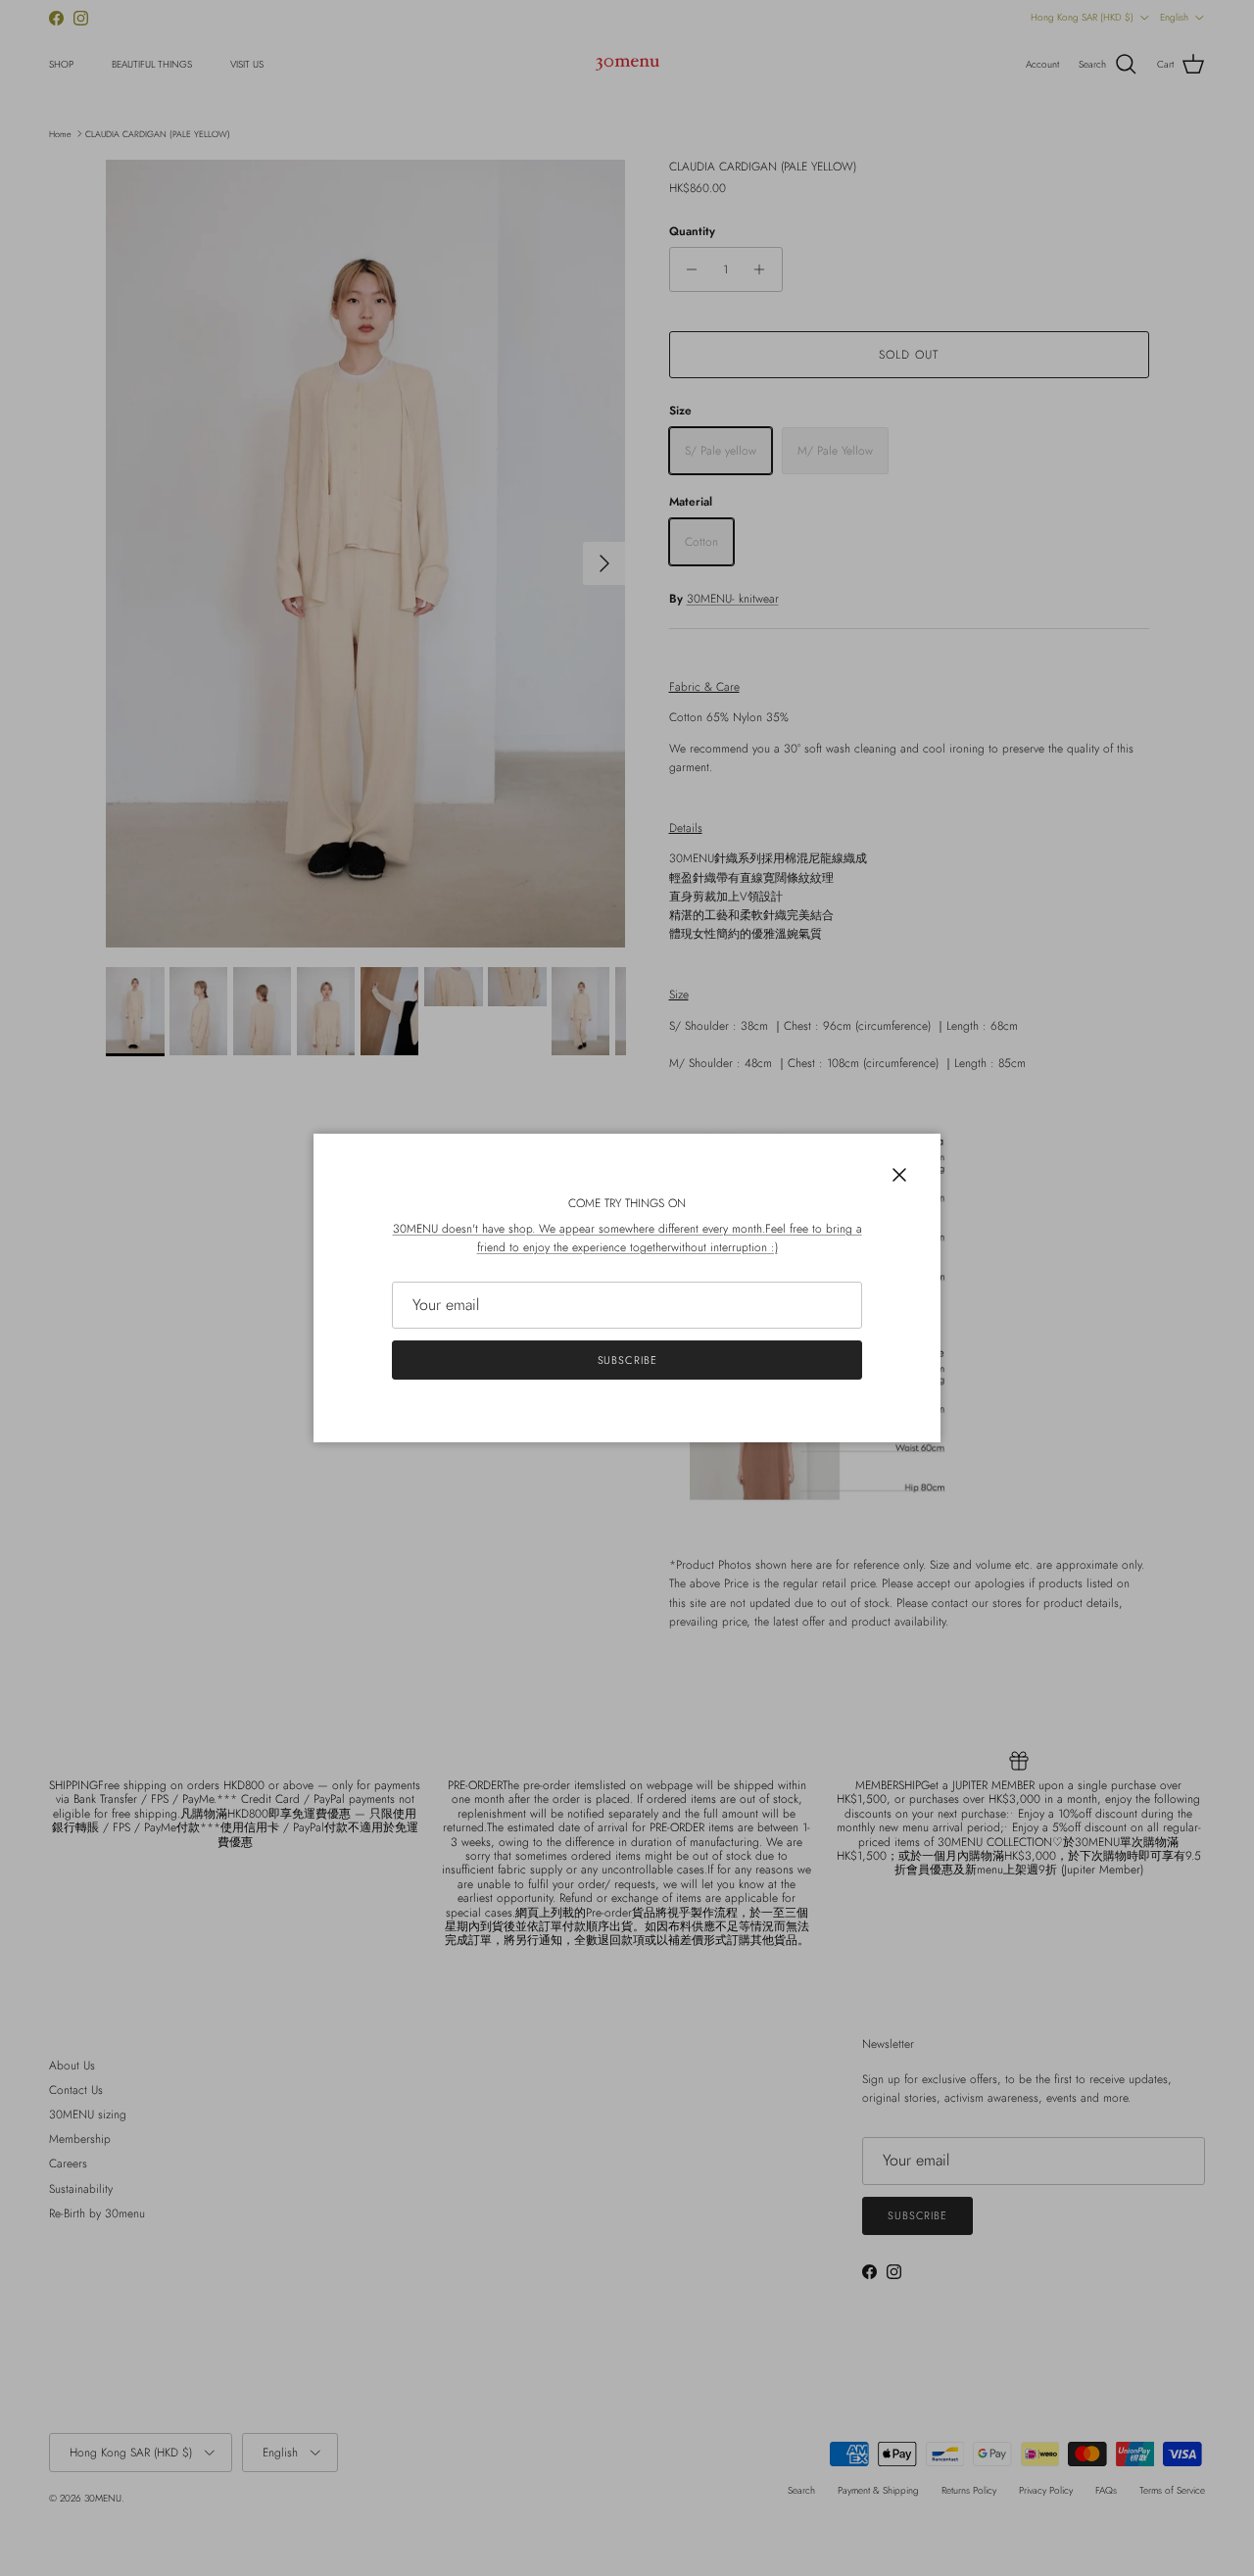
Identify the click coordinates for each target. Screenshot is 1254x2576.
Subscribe (627, 1360)
